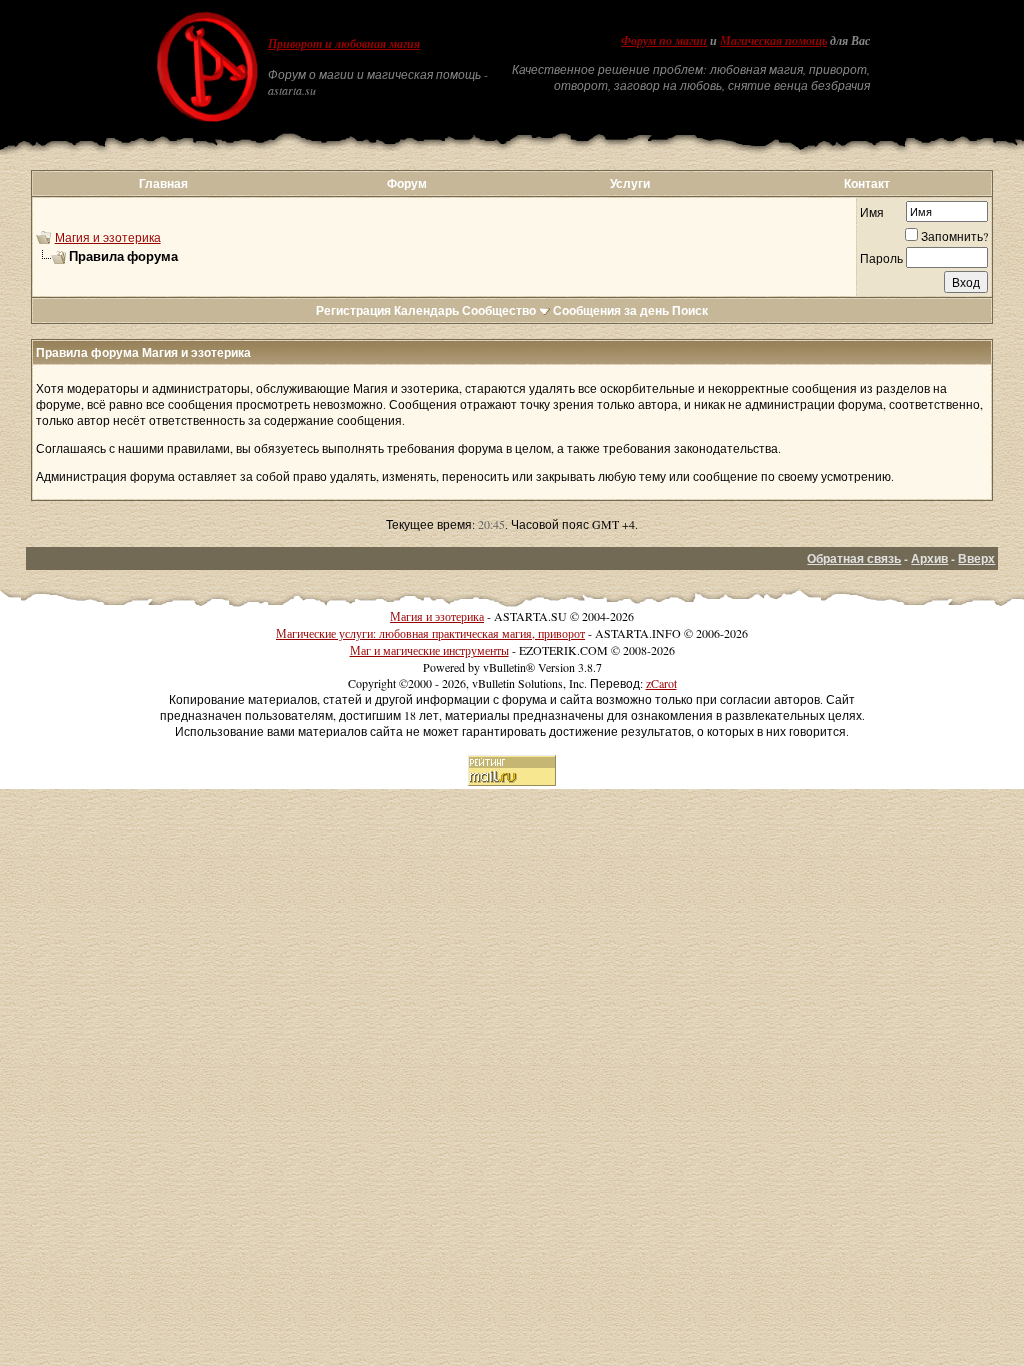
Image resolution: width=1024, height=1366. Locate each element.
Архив (929, 558)
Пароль (881, 258)
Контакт (867, 183)
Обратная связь (854, 558)
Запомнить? (954, 236)
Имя (872, 212)
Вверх (976, 558)
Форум (407, 183)
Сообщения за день (611, 310)
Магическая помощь (773, 41)
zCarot (661, 683)
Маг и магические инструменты (429, 650)
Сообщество (499, 310)
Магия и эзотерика (108, 237)
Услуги (630, 183)
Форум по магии (664, 41)
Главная (163, 183)
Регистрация (353, 310)
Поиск (690, 310)
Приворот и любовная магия (344, 44)
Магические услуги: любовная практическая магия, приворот (430, 633)
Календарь (426, 310)
